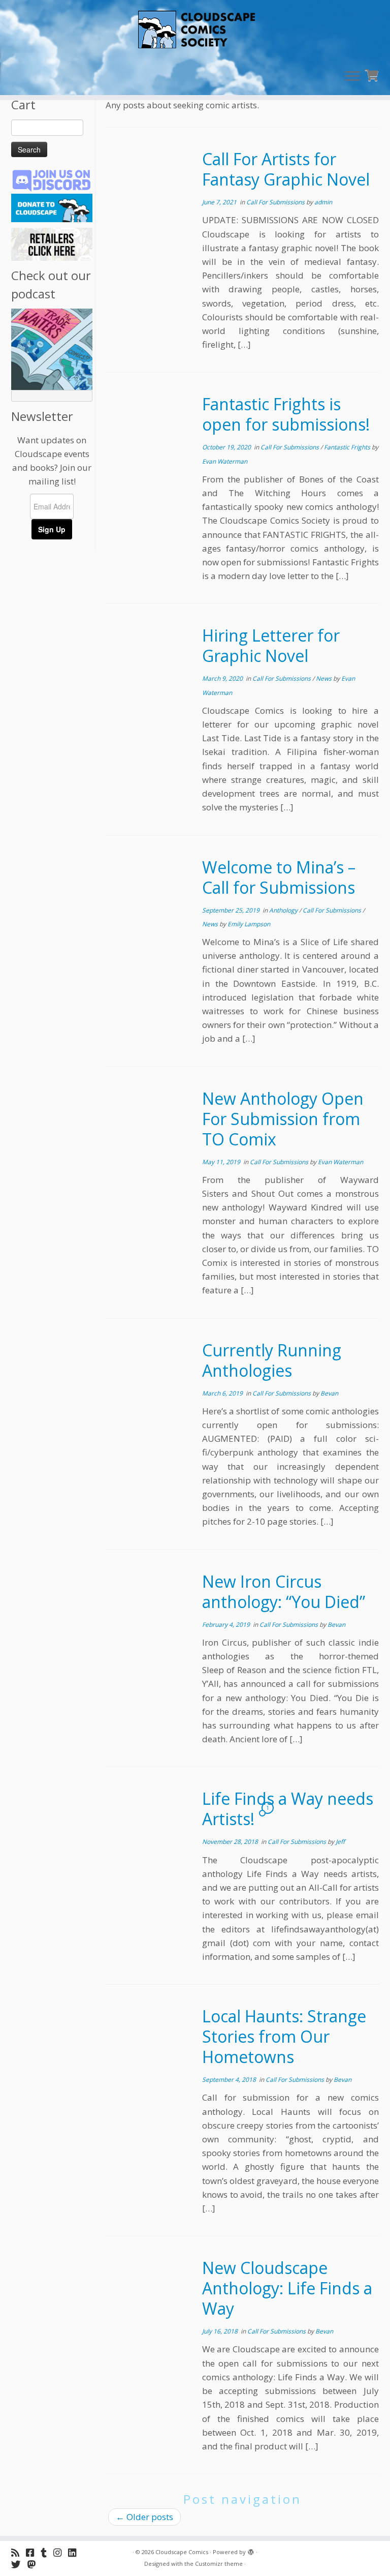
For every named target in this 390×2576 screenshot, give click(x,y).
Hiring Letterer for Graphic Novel (271, 645)
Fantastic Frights (348, 447)
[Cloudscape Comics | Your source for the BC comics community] (195, 31)
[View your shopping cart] (373, 74)
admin (323, 202)
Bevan (329, 1393)
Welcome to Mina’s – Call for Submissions (279, 877)
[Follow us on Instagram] (61, 2552)
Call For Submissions (276, 202)
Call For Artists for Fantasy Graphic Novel (286, 169)
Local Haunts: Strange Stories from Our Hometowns (284, 2036)
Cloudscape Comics (182, 2552)
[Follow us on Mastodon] (35, 2564)
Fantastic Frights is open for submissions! (286, 414)
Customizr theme (219, 2564)
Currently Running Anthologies (272, 1360)
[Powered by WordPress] (251, 2550)
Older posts (144, 2517)
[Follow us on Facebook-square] (33, 2552)
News (324, 678)
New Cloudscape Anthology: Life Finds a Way (287, 2288)
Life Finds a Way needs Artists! (288, 1809)
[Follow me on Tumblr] (47, 2552)
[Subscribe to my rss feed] (19, 2552)
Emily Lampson (249, 924)
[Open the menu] (352, 77)
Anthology (284, 910)
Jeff (340, 1842)
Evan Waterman (225, 461)
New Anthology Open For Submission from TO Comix (283, 1119)
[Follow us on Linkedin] (75, 2552)
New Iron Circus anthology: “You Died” (284, 1592)
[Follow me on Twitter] (19, 2564)
